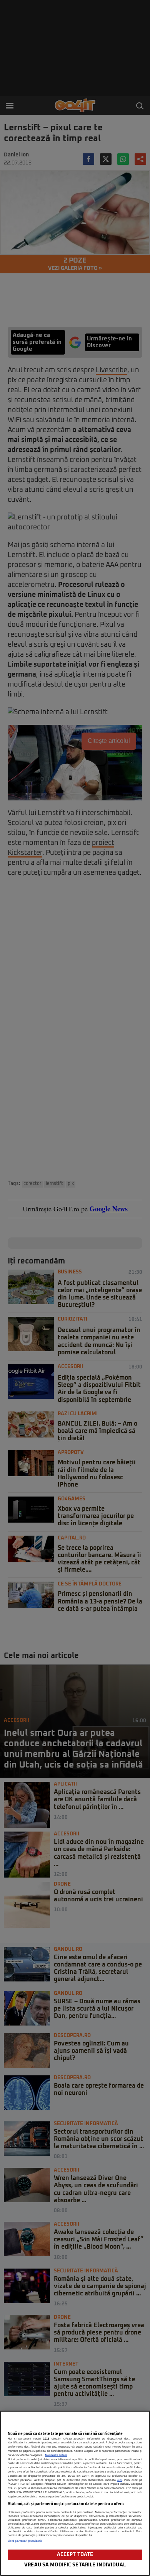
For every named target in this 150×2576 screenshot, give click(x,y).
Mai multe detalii (56, 2455)
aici (120, 2480)
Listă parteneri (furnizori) (25, 2541)
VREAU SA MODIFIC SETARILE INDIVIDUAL (75, 2565)
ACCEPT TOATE (75, 2555)
